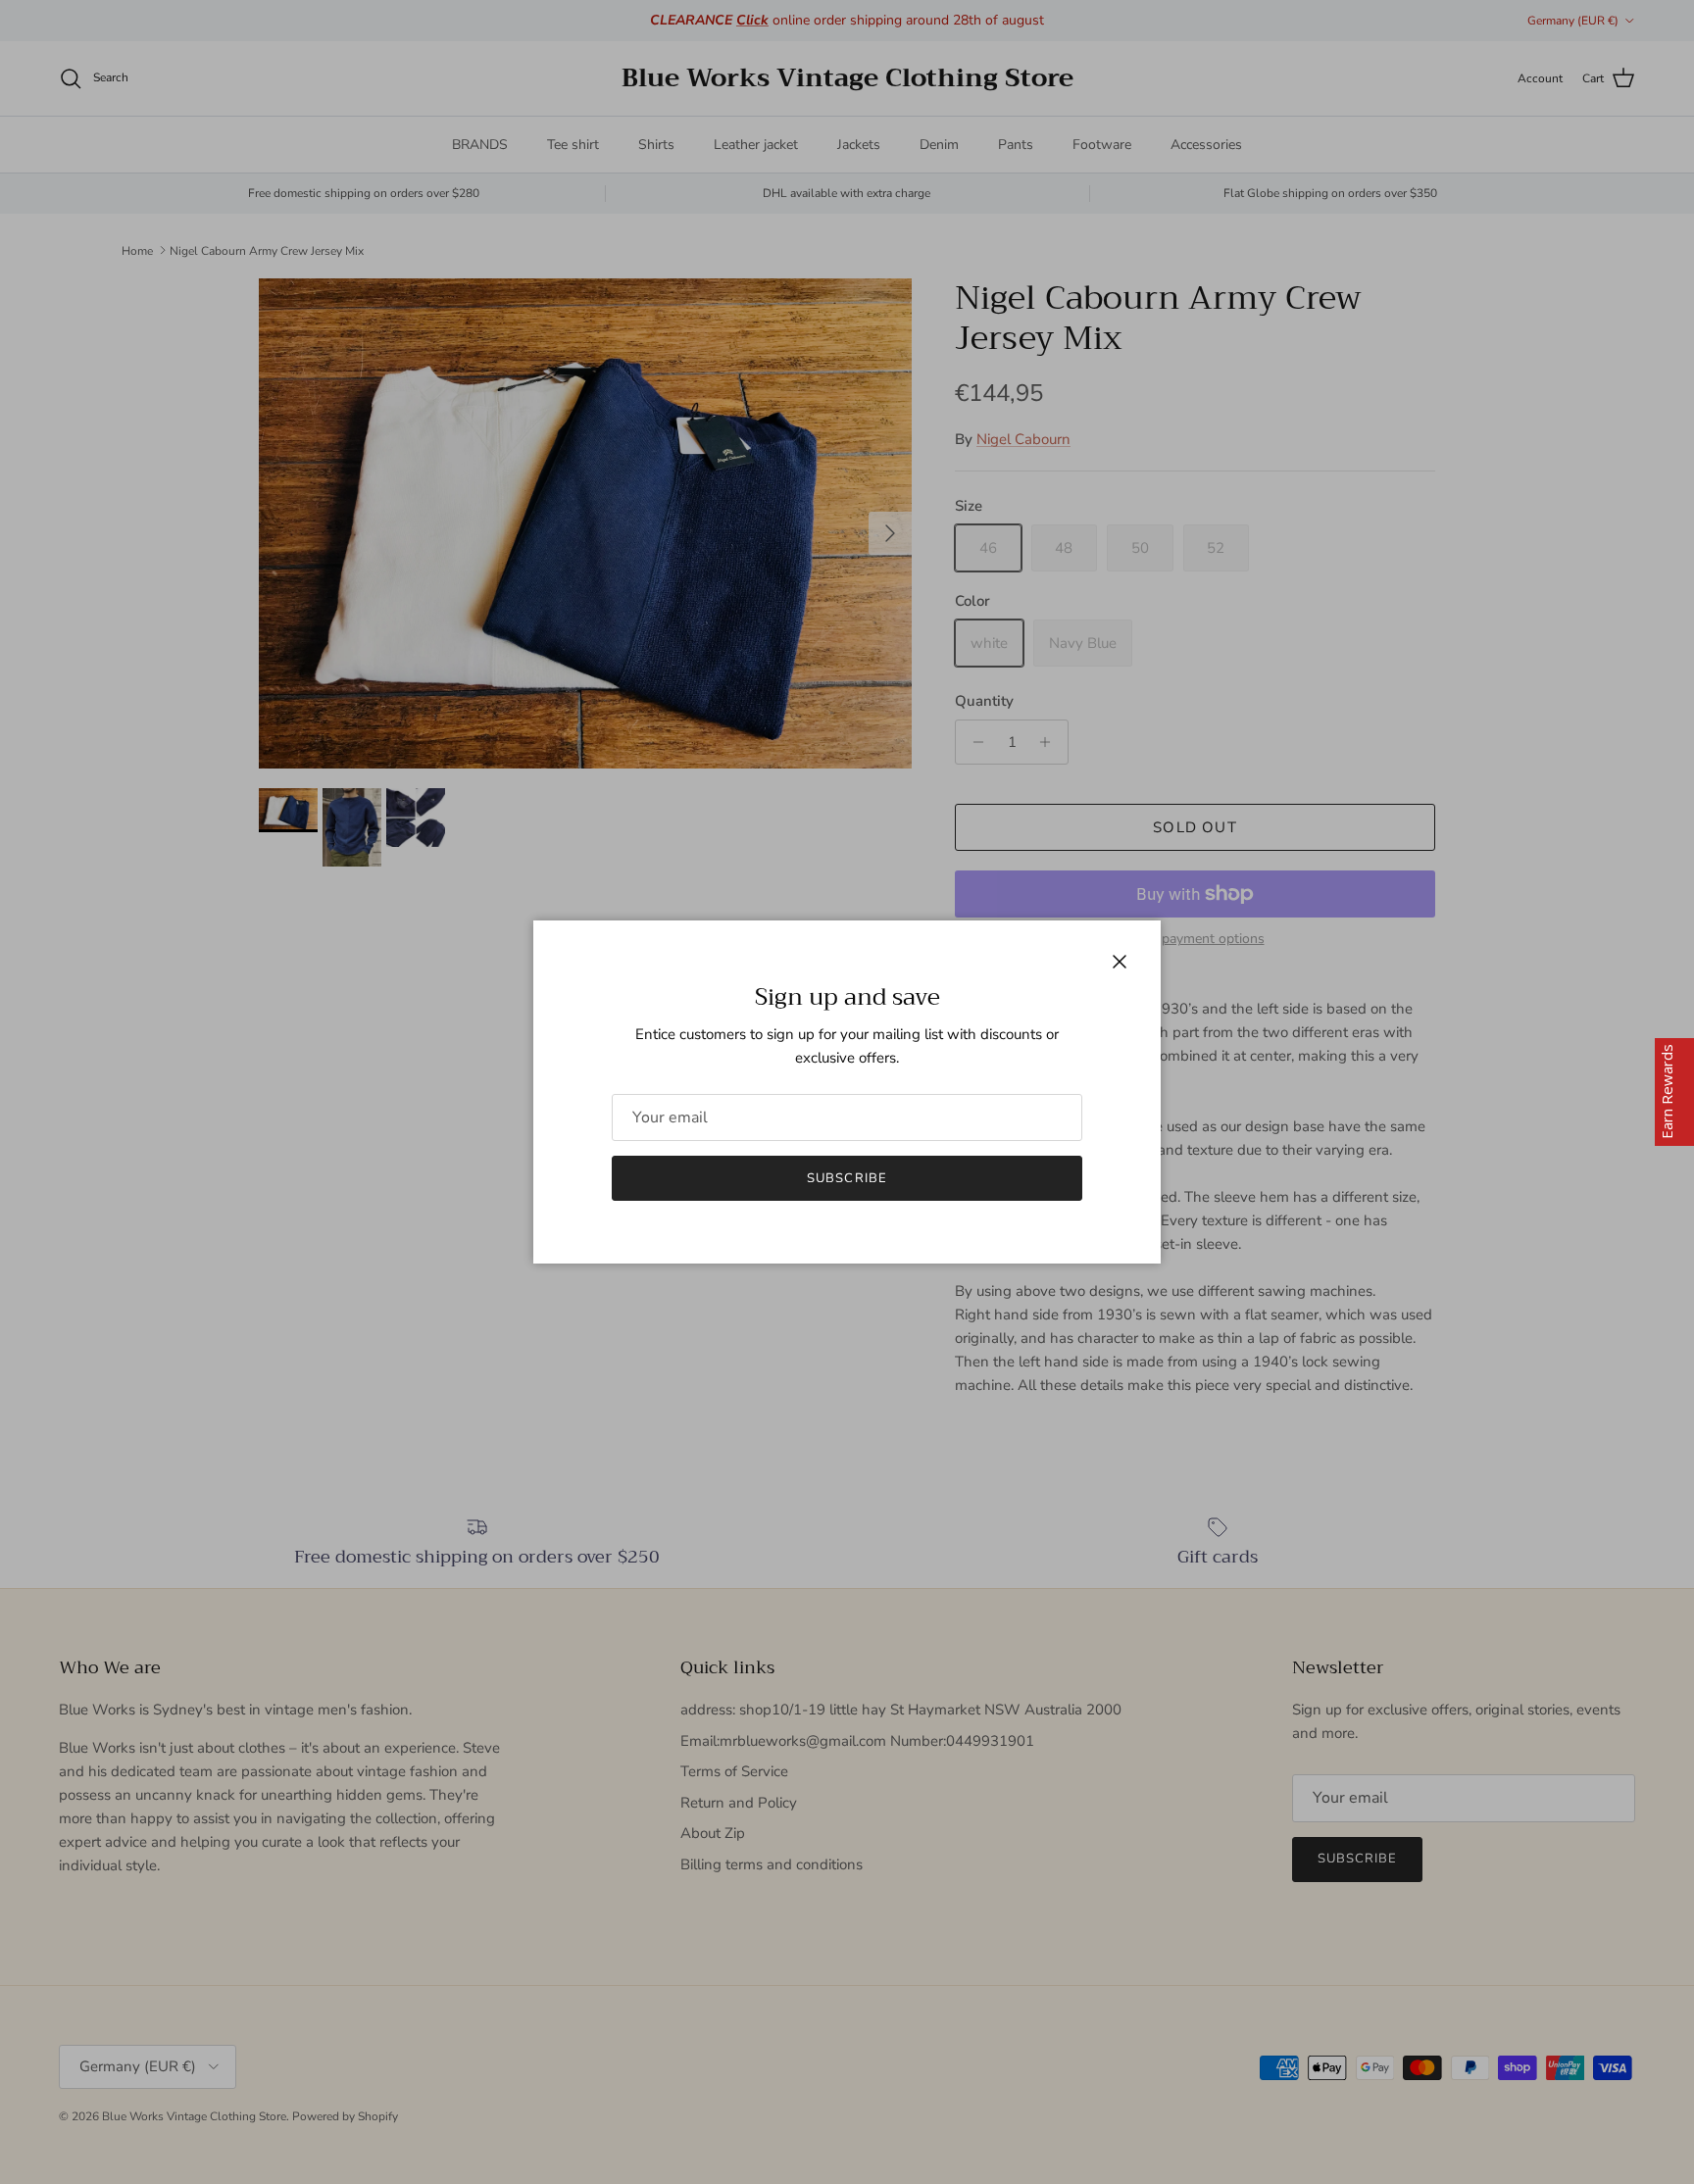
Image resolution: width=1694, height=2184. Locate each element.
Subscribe (847, 1178)
